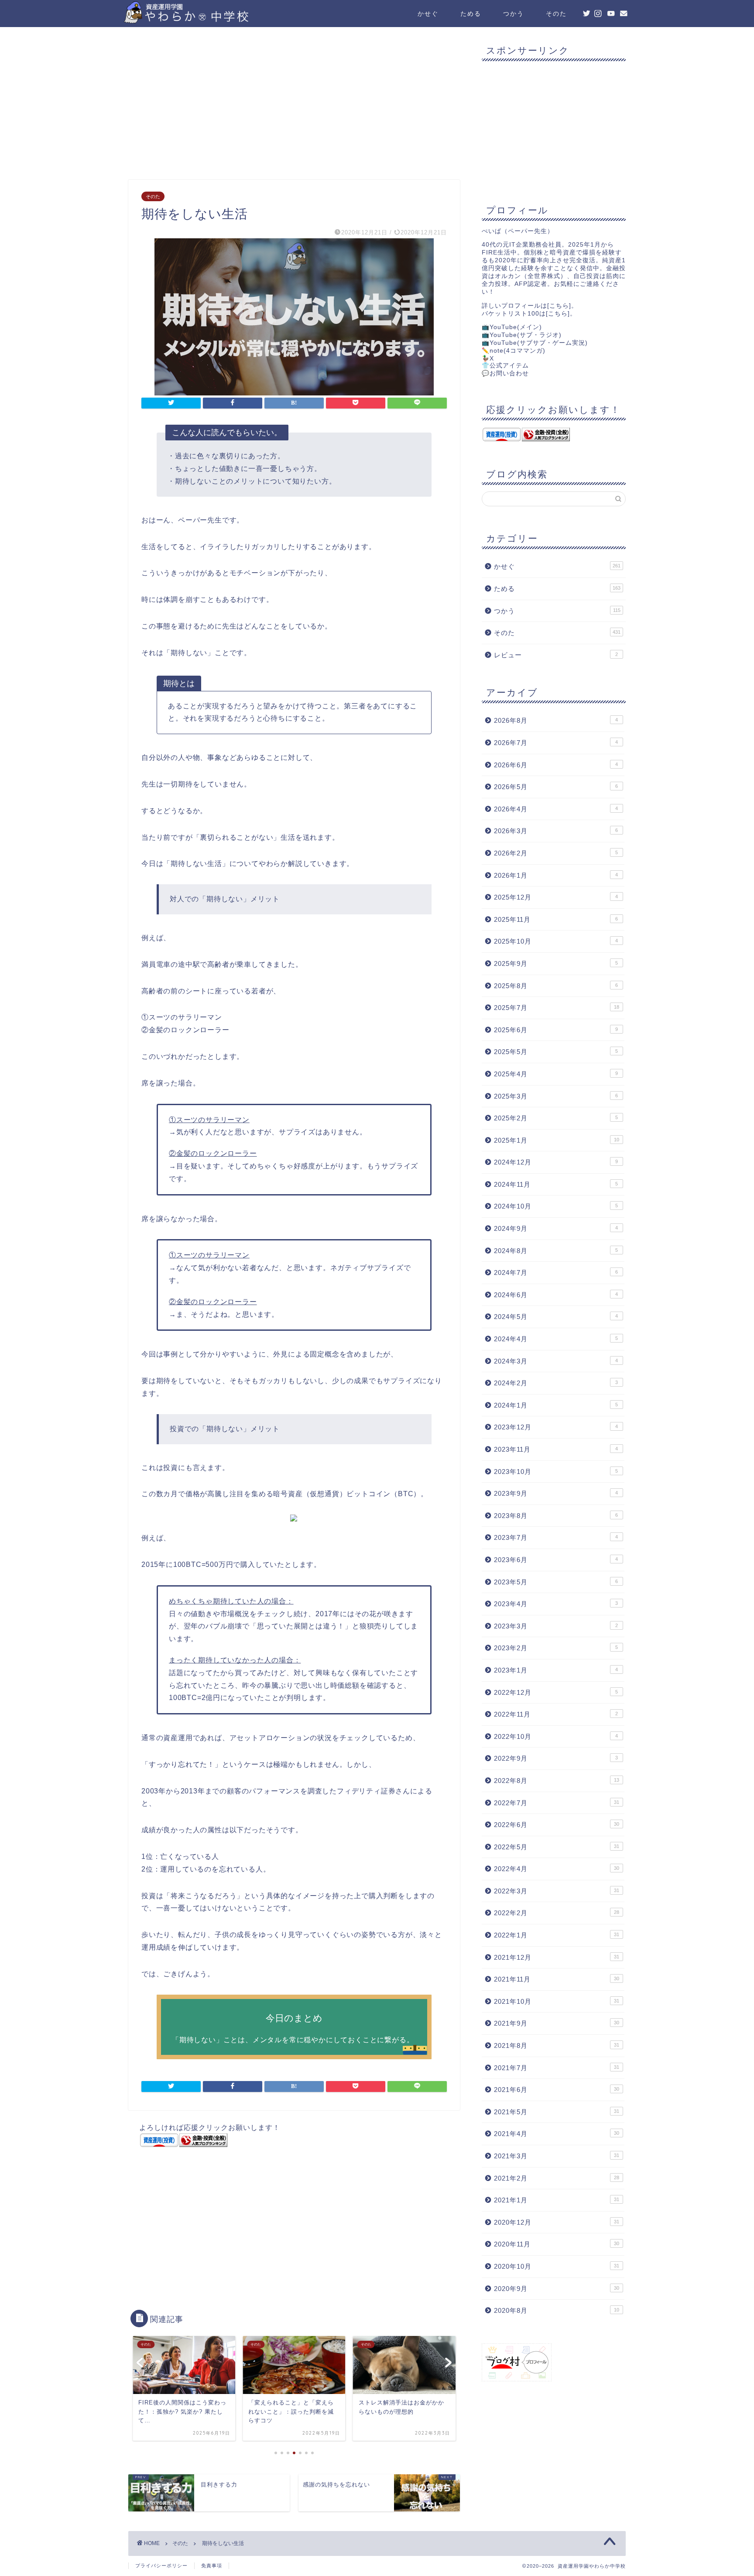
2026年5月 (556, 787)
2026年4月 (556, 809)
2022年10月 (556, 1736)
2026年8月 (556, 720)
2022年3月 (557, 1891)
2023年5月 (556, 1582)
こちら (559, 306)
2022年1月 (557, 1935)
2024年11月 (556, 1184)
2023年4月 (556, 1604)
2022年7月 (557, 1803)
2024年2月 (556, 1383)
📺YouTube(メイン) (512, 327)
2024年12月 (556, 1162)
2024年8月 (556, 1251)
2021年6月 (557, 2090)
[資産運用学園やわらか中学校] (211, 20)
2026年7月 (556, 743)
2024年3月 (556, 1361)
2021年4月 (557, 2134)
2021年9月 (557, 2023)
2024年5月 (556, 1317)
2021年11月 (557, 1979)
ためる (471, 14)
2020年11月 (557, 2244)
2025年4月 (556, 1074)
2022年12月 (556, 1692)
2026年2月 (556, 853)
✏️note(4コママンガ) (514, 351)
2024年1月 (556, 1405)
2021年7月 (557, 2068)
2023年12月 (556, 1427)
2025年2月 (556, 1118)
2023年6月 (556, 1560)
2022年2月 (557, 1913)
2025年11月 (556, 919)
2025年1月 (557, 1140)
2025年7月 (557, 1008)
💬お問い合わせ (505, 373)
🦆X (488, 359)
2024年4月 (556, 1339)
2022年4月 (557, 1869)
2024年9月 (556, 1228)
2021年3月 (557, 2156)
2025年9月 (556, 963)
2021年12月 (557, 1957)
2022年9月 (556, 1758)
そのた (556, 14)
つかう (514, 14)
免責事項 (212, 2566)
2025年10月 (556, 941)
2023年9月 (556, 1493)
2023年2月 (556, 1648)
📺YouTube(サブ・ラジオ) (522, 335)
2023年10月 (556, 1472)
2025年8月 (556, 986)
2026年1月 (556, 875)
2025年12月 (556, 897)
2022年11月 (556, 1714)
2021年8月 (557, 2045)
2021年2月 (557, 2178)
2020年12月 (557, 2222)
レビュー (556, 655)
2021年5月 (557, 2112)
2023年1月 (556, 1670)
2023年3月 (556, 1626)
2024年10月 (556, 1206)
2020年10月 (557, 2266)
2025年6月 (556, 1030)
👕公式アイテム (505, 366)
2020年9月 (557, 2289)
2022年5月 (557, 1847)
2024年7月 (556, 1273)
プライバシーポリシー (161, 2566)
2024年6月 (556, 1295)
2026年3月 (556, 831)
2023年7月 (556, 1537)
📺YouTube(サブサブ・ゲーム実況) (535, 343)
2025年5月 (556, 1052)
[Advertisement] (294, 106)
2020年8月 (557, 2310)
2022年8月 (557, 1781)
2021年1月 (557, 2200)
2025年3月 (556, 1096)
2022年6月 (557, 1825)
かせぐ (428, 14)
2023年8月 (556, 1516)
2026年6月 (556, 765)
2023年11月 (556, 1449)
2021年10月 (557, 2001)
